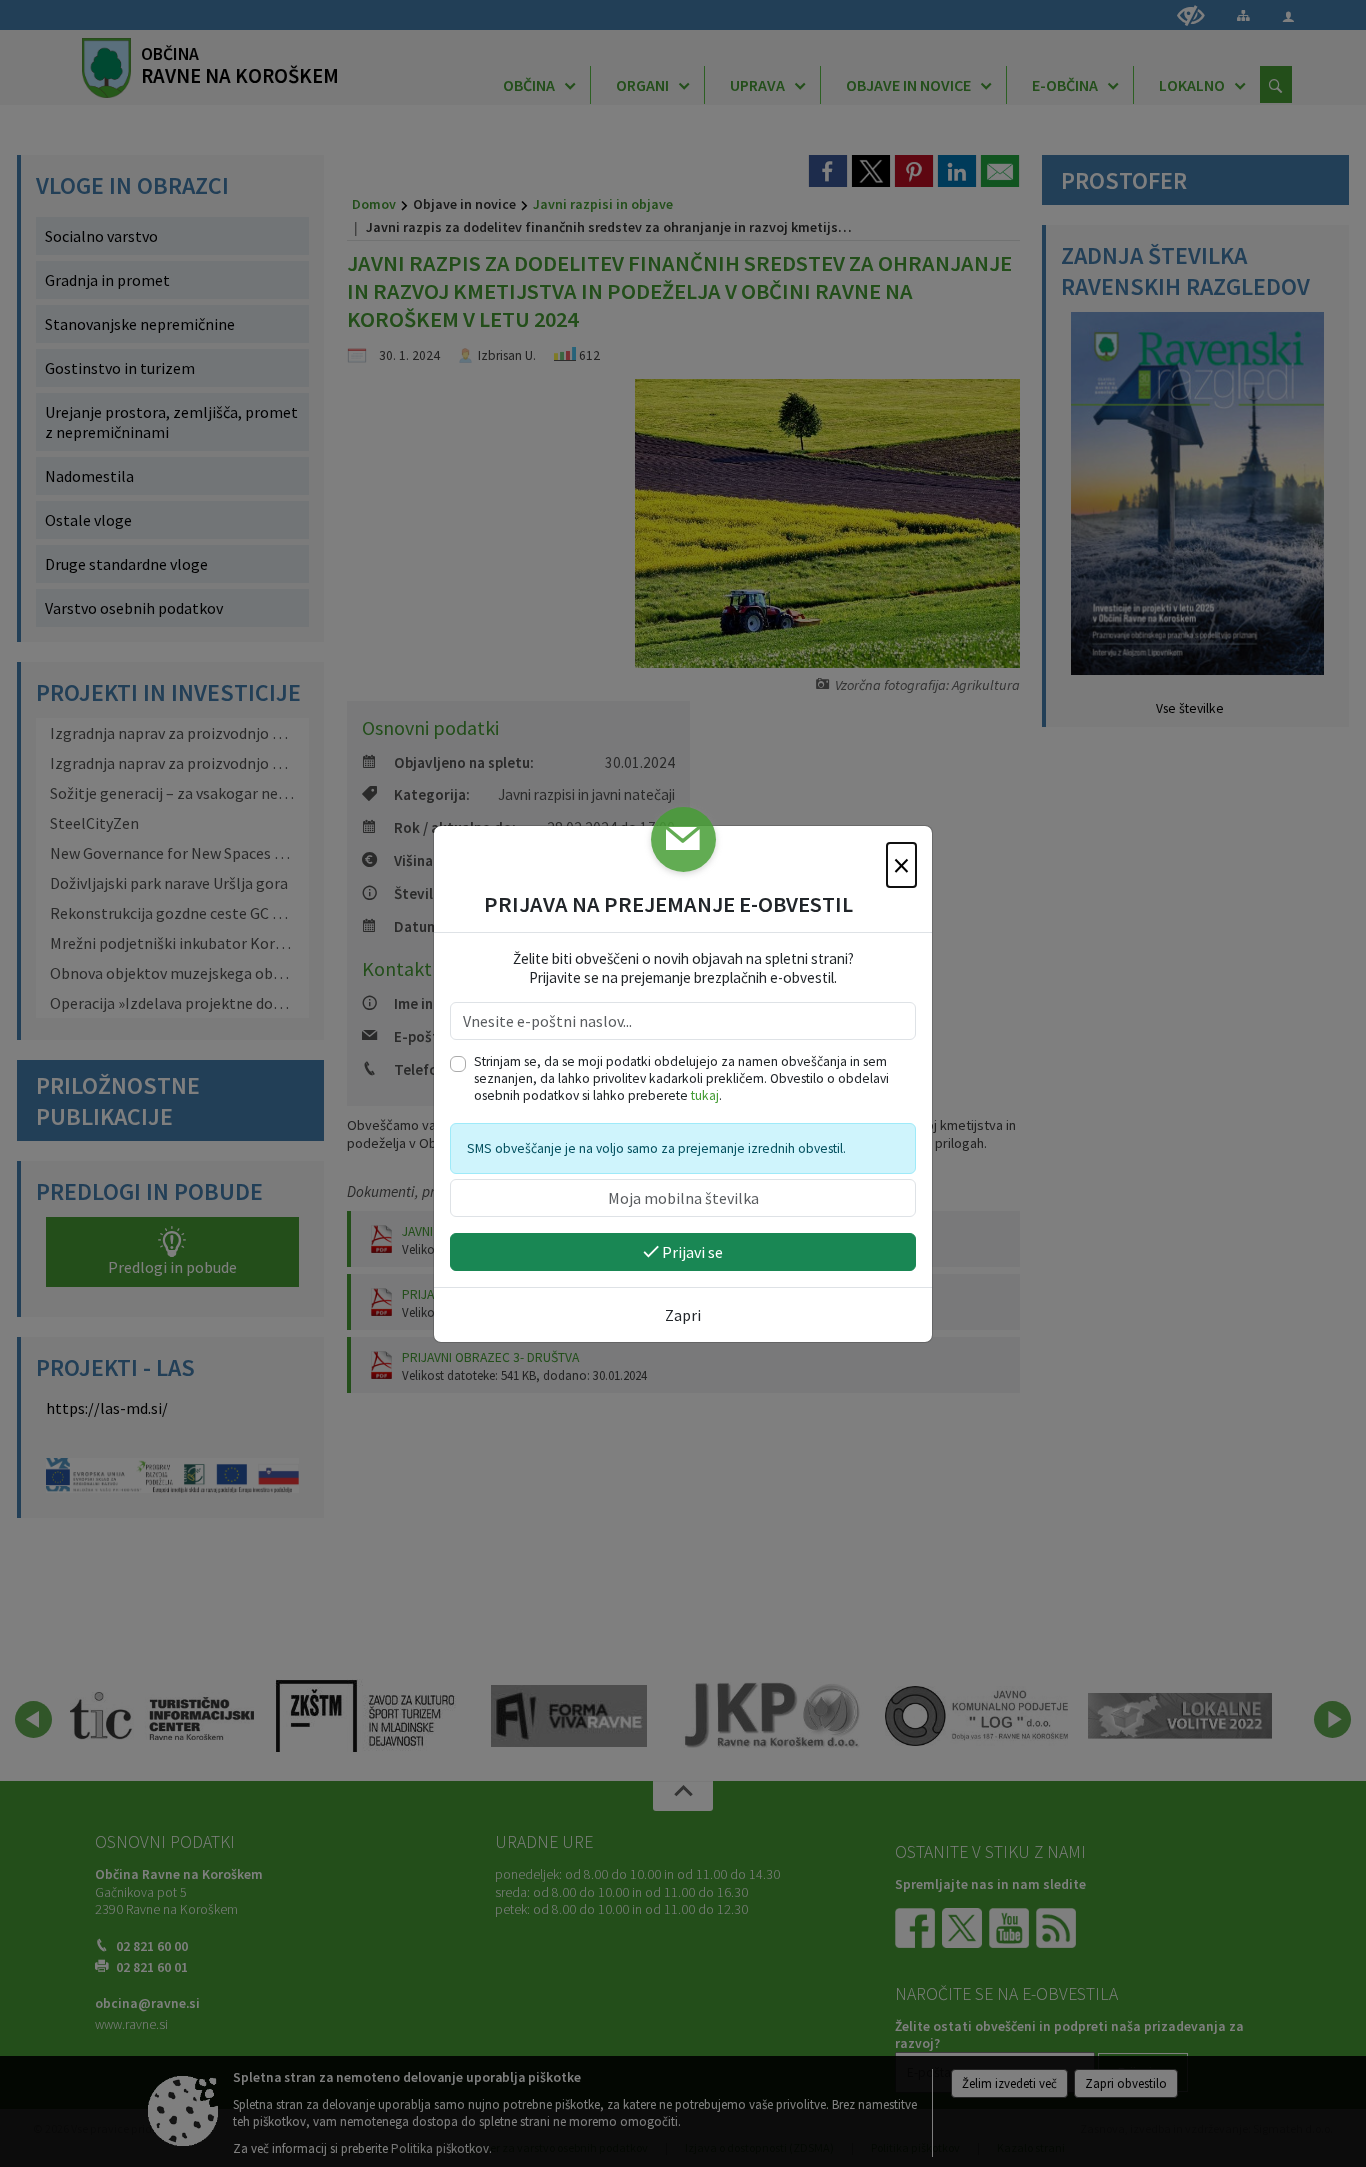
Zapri (683, 1315)
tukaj (705, 1095)
